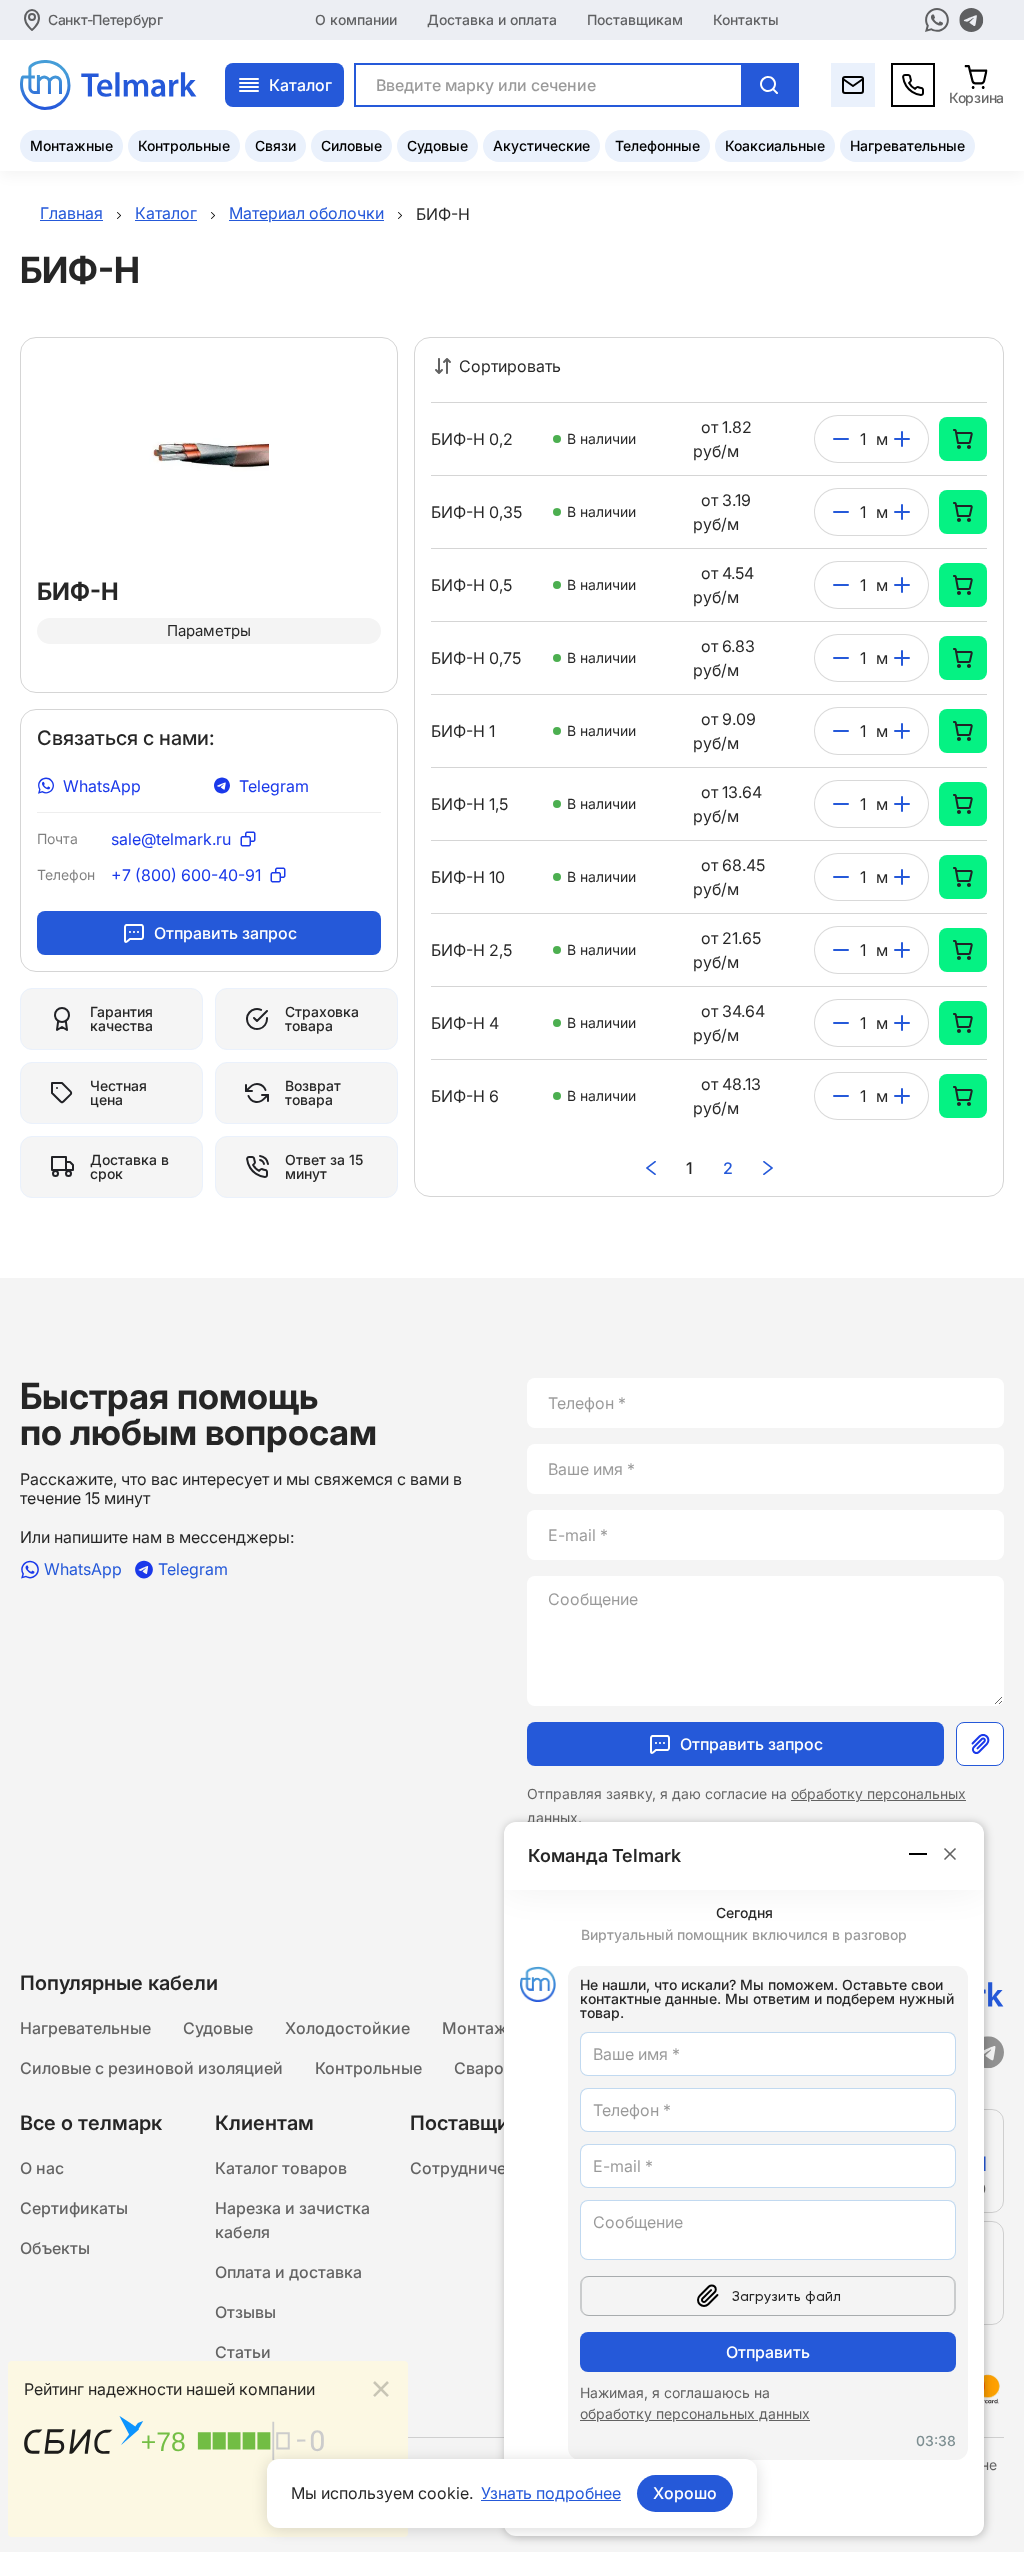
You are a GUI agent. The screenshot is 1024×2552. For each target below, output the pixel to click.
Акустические (541, 145)
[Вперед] (768, 1168)
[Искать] (769, 85)
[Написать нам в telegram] (971, 20)
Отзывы (245, 2312)
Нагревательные (907, 145)
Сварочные (499, 2068)
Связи (275, 145)
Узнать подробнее (551, 2493)
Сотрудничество (476, 2168)
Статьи (243, 2352)
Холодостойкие (347, 2028)
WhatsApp (102, 786)
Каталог (300, 85)
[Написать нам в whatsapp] (937, 20)
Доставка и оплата (492, 19)
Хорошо (685, 2493)
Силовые (351, 145)
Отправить (768, 2352)
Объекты (55, 2248)
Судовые (437, 145)
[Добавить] (902, 439)
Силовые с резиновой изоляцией (151, 2068)
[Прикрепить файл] (980, 1744)
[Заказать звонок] (913, 85)
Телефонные (657, 145)
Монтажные (71, 145)
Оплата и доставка (288, 2272)
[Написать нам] (853, 85)
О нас (42, 2168)
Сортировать (510, 366)
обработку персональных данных (695, 2413)
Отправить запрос (225, 933)
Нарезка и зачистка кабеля (292, 2220)
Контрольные (184, 145)
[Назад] (651, 1168)
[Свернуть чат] (919, 1854)
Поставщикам (635, 19)
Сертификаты (74, 2208)
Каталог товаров (281, 2168)
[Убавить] (841, 439)
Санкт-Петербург (105, 19)
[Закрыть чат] (950, 1854)
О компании (356, 19)
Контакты (746, 19)
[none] (963, 439)
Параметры (209, 630)
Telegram (274, 786)
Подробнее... (342, 2509)
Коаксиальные (775, 145)
